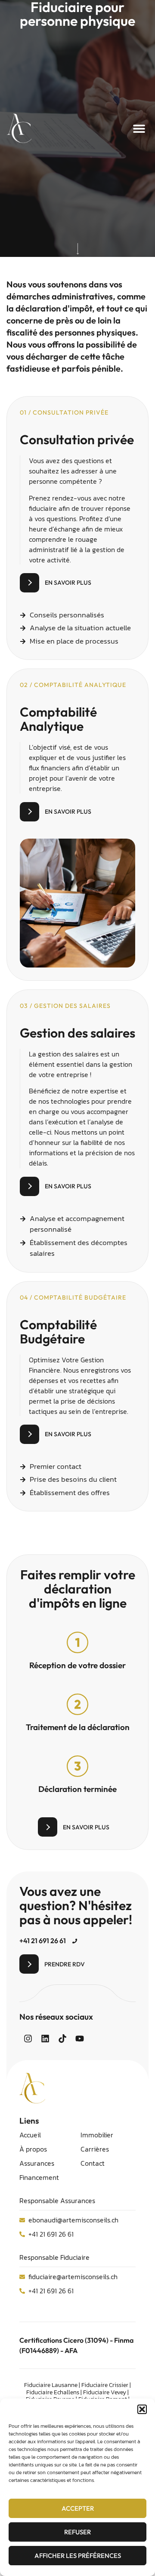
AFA (71, 2350)
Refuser (77, 2532)
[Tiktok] (62, 2039)
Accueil (30, 2135)
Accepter (78, 2508)
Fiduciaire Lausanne (51, 2385)
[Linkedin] (45, 2039)
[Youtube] (80, 2039)
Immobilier (97, 2135)
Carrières (95, 2149)
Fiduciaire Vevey (105, 2392)
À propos (33, 2149)
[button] (142, 2409)
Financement (39, 2177)
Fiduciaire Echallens (53, 2392)
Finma (124, 2340)
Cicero (73, 2340)
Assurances (37, 2163)
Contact (93, 2163)
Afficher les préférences (78, 2556)
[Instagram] (28, 2039)
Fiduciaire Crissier (105, 2385)
